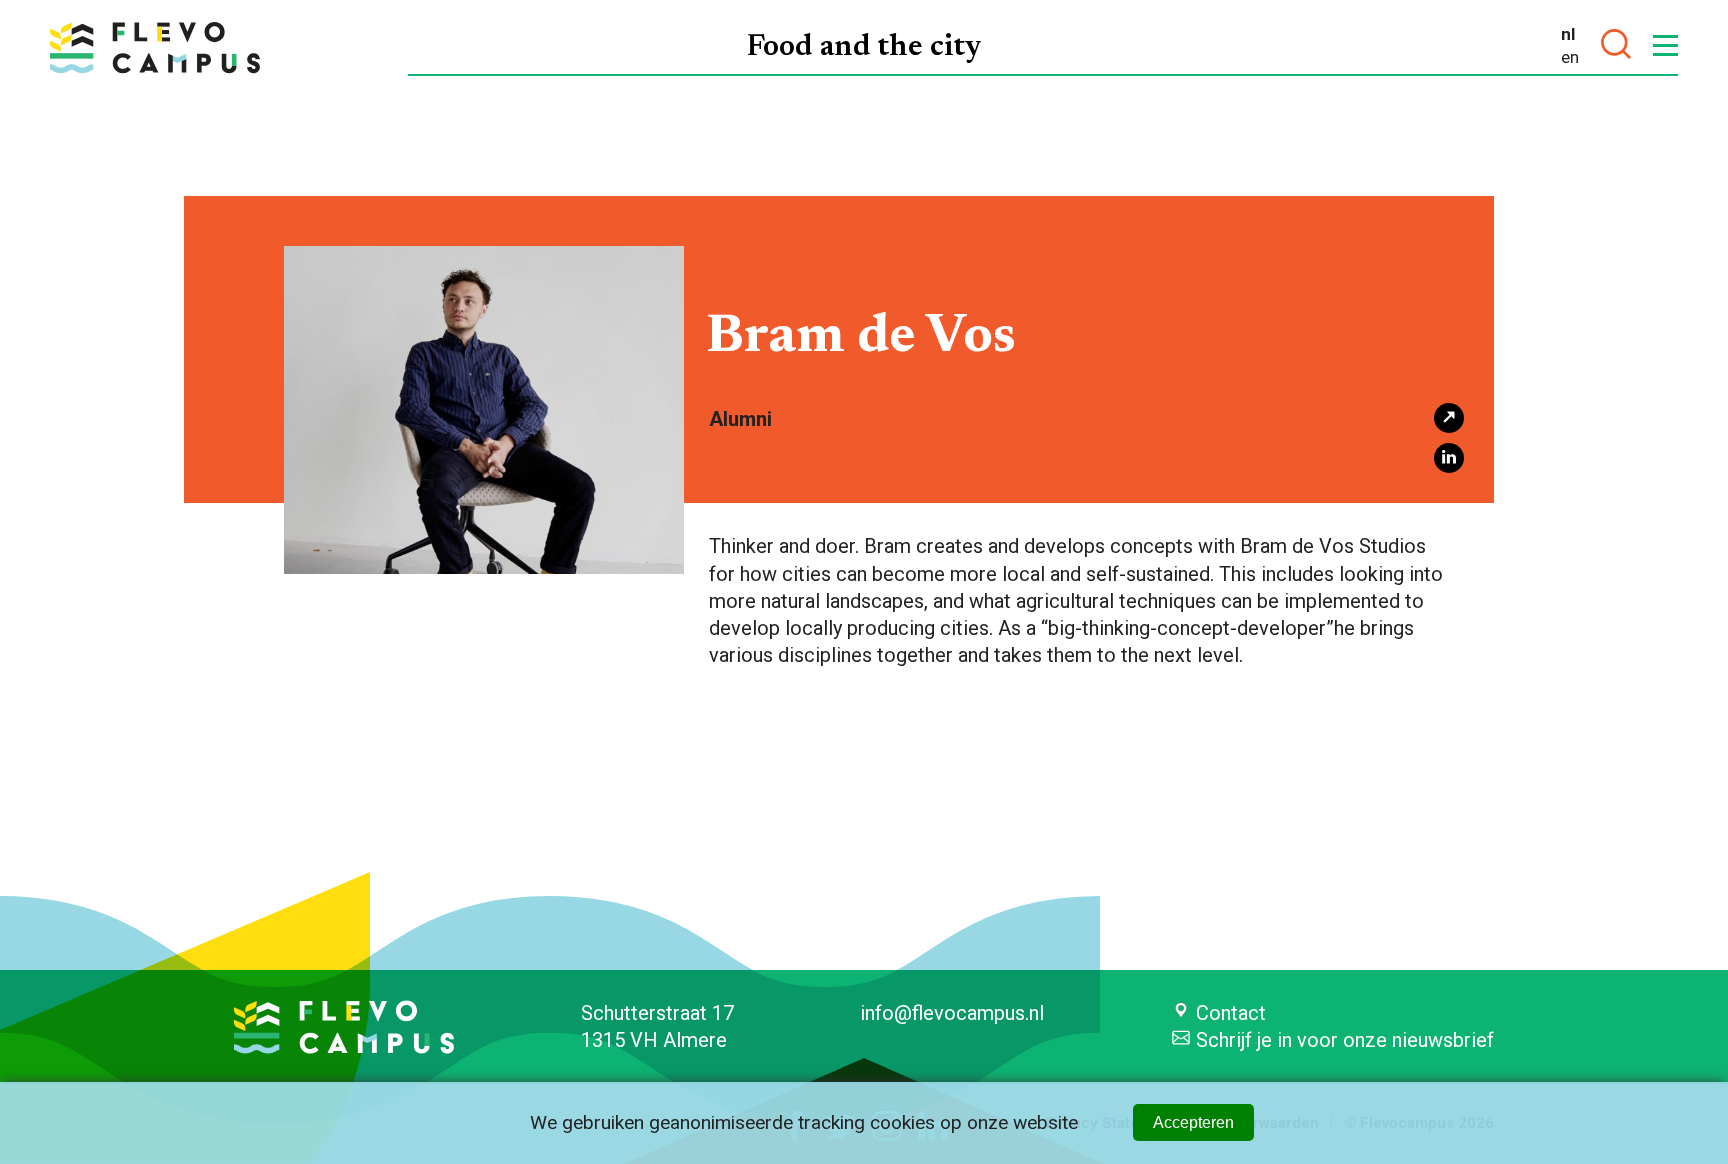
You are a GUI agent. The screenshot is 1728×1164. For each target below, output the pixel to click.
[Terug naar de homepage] (155, 47)
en (1570, 57)
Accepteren (1193, 1122)
